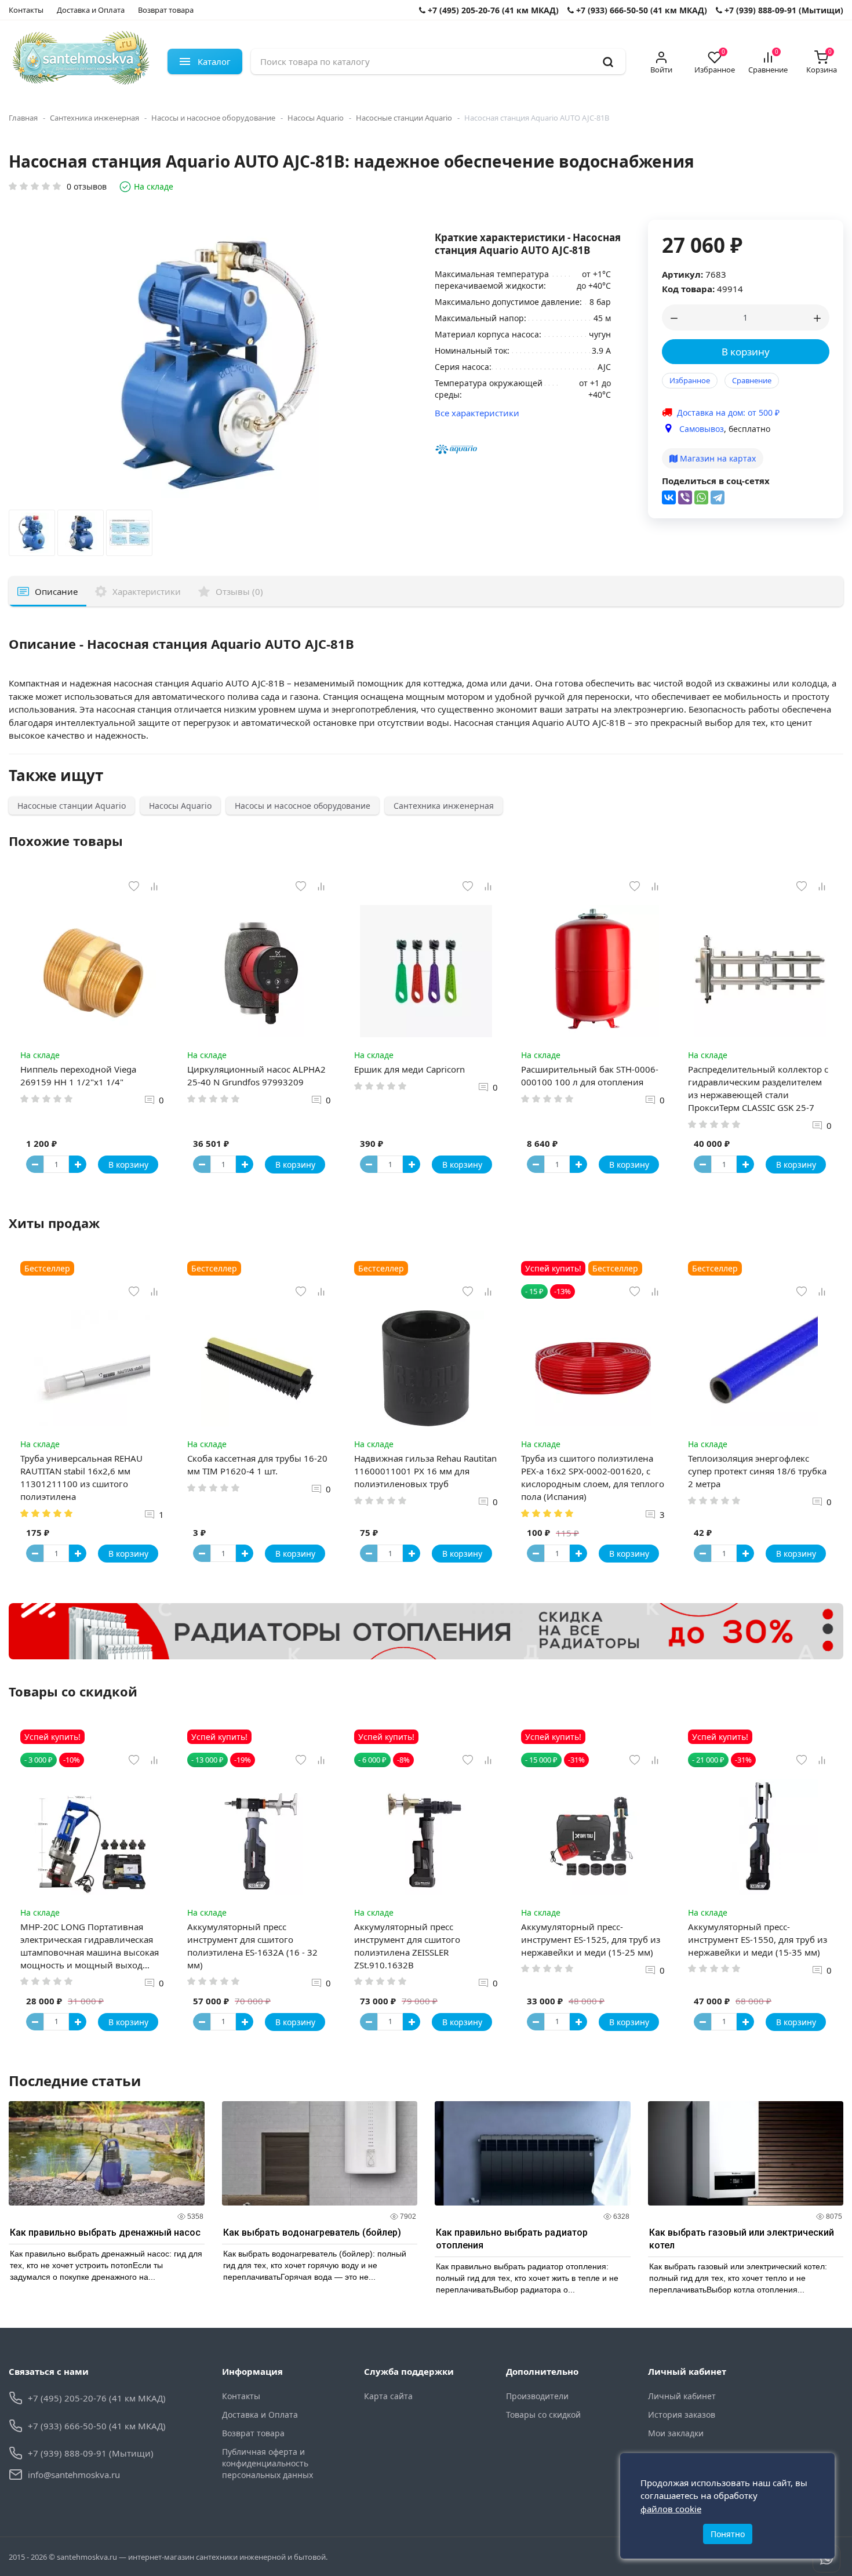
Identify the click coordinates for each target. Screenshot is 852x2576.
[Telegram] (718, 497)
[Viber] (685, 497)
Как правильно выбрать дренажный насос (105, 2232)
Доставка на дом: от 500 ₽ (728, 413)
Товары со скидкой (543, 2415)
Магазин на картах (717, 458)
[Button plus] (78, 1164)
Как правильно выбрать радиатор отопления (512, 2239)
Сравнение (752, 380)
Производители (537, 2396)
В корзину (746, 352)
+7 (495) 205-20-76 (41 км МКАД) (492, 10)
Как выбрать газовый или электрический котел (742, 2239)
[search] (608, 61)
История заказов (682, 2415)
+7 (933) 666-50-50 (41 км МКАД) (640, 10)
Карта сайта (388, 2396)
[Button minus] (35, 1164)
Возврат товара (166, 10)
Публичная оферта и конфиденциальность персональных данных (267, 2463)
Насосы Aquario (316, 118)
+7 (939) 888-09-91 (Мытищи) (783, 10)
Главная (23, 118)
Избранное (690, 380)
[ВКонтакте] (669, 497)
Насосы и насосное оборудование (213, 118)
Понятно (728, 2534)
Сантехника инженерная (94, 118)
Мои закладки (676, 2433)
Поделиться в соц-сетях (716, 481)
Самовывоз (702, 429)
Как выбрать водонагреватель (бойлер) (312, 2232)
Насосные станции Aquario (404, 118)
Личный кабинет (682, 2396)
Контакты (26, 10)
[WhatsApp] (701, 497)
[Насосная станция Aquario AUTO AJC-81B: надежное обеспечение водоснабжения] (32, 536)
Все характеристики (477, 413)
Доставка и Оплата (91, 10)
